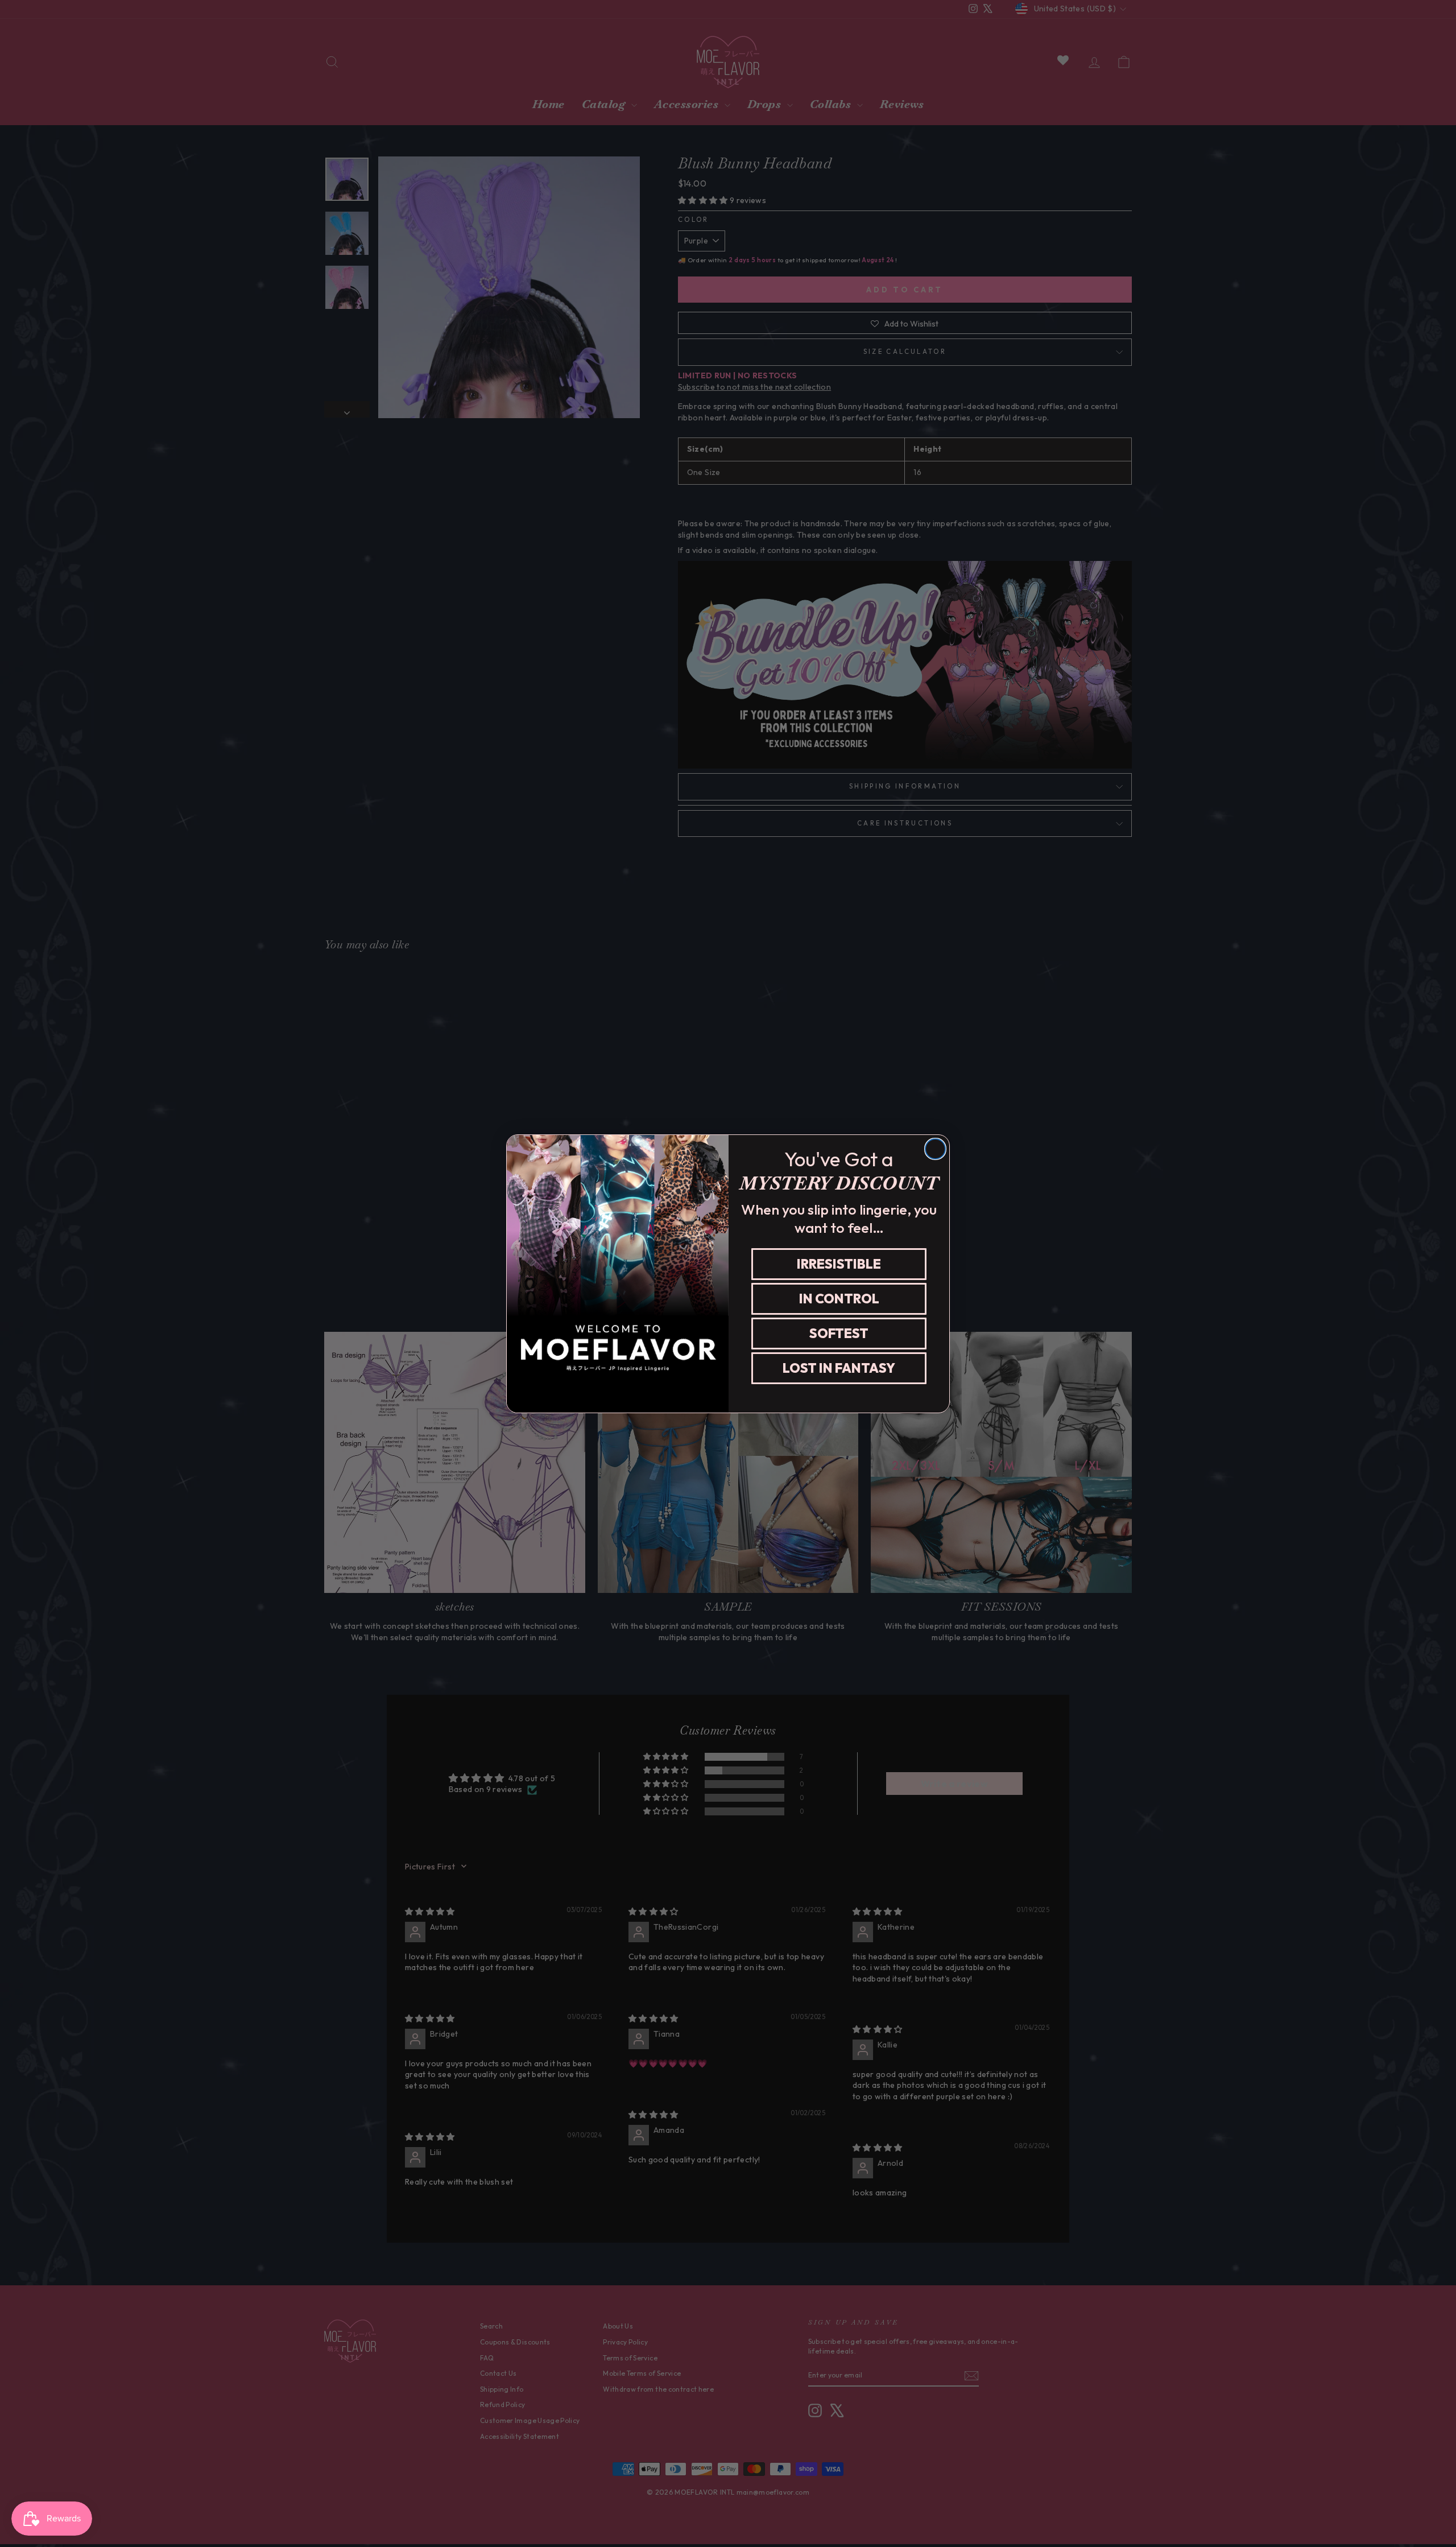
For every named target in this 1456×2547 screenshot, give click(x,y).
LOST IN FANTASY (839, 1368)
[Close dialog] (935, 1149)
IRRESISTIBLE (839, 1264)
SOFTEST (839, 1333)
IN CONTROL (839, 1299)
